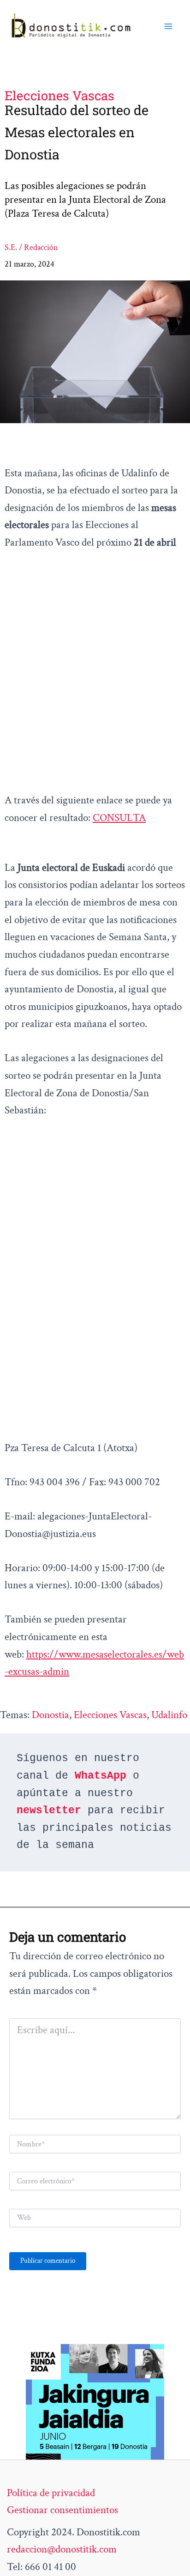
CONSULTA (119, 818)
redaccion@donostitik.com (62, 2549)
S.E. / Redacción (31, 247)
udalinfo (169, 1715)
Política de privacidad (51, 2493)
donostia (50, 1715)
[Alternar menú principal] (168, 26)
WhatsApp (101, 1776)
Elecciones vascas (110, 1715)
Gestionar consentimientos (62, 2510)
